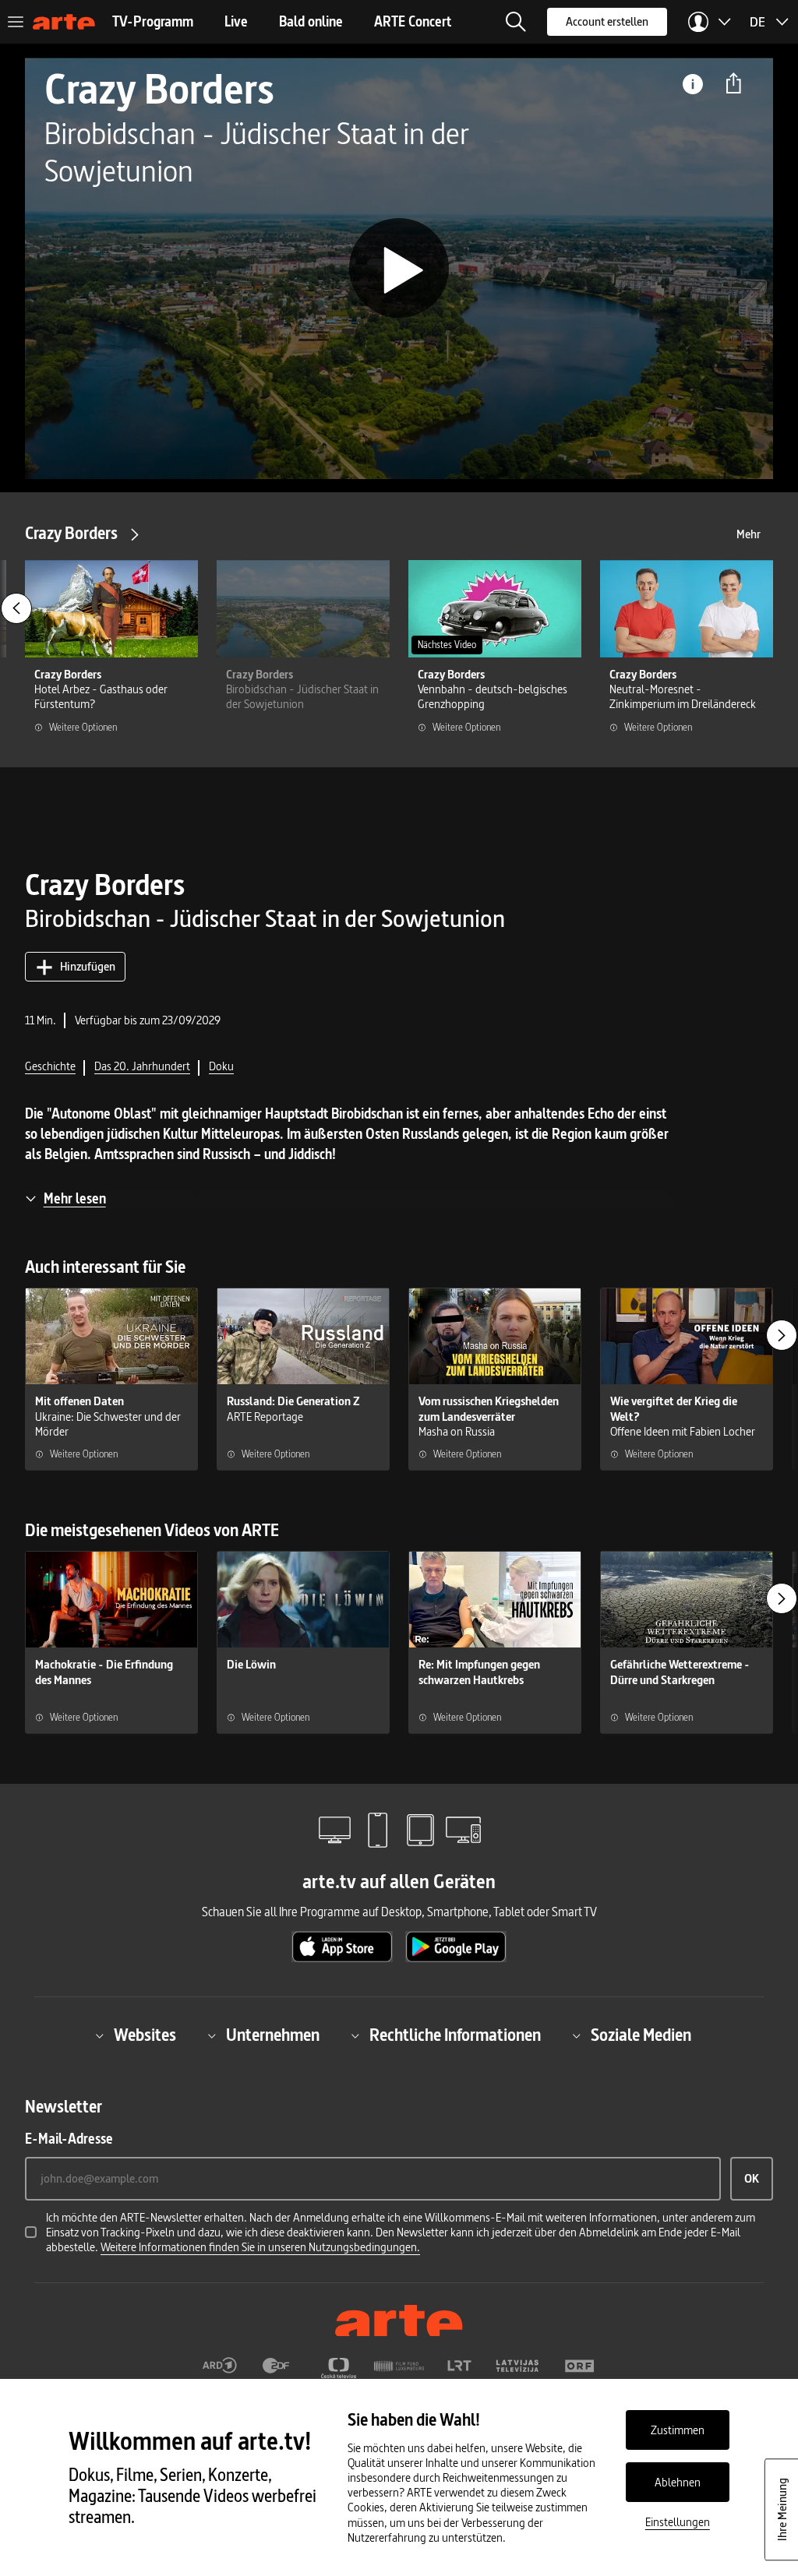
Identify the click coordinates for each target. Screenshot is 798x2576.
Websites (145, 2036)
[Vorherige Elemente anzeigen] (16, 608)
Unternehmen (273, 2036)
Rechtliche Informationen (455, 2036)
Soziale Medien (641, 2036)
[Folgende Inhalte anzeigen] (782, 1335)
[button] (516, 22)
